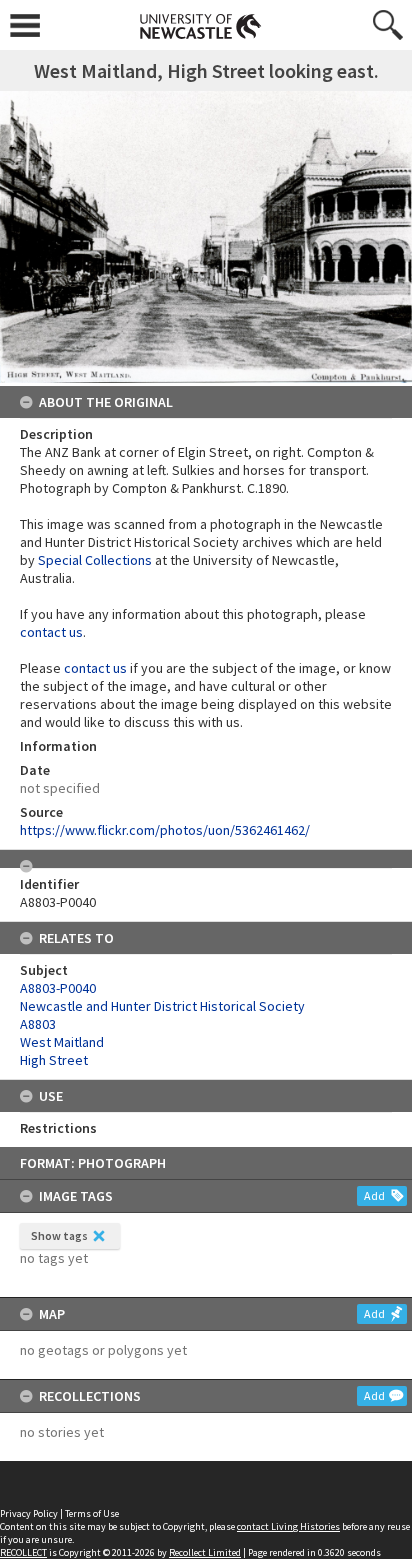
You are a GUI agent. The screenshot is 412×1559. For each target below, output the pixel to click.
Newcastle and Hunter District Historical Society (162, 1006)
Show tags (59, 1235)
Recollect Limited (205, 1552)
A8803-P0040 (58, 988)
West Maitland (62, 1042)
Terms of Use (92, 1513)
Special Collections (95, 560)
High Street (54, 1060)
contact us (51, 632)
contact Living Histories (288, 1526)
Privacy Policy (29, 1513)
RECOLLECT (23, 1552)
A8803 (38, 1024)
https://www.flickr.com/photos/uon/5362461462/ (165, 830)
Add (374, 1195)
